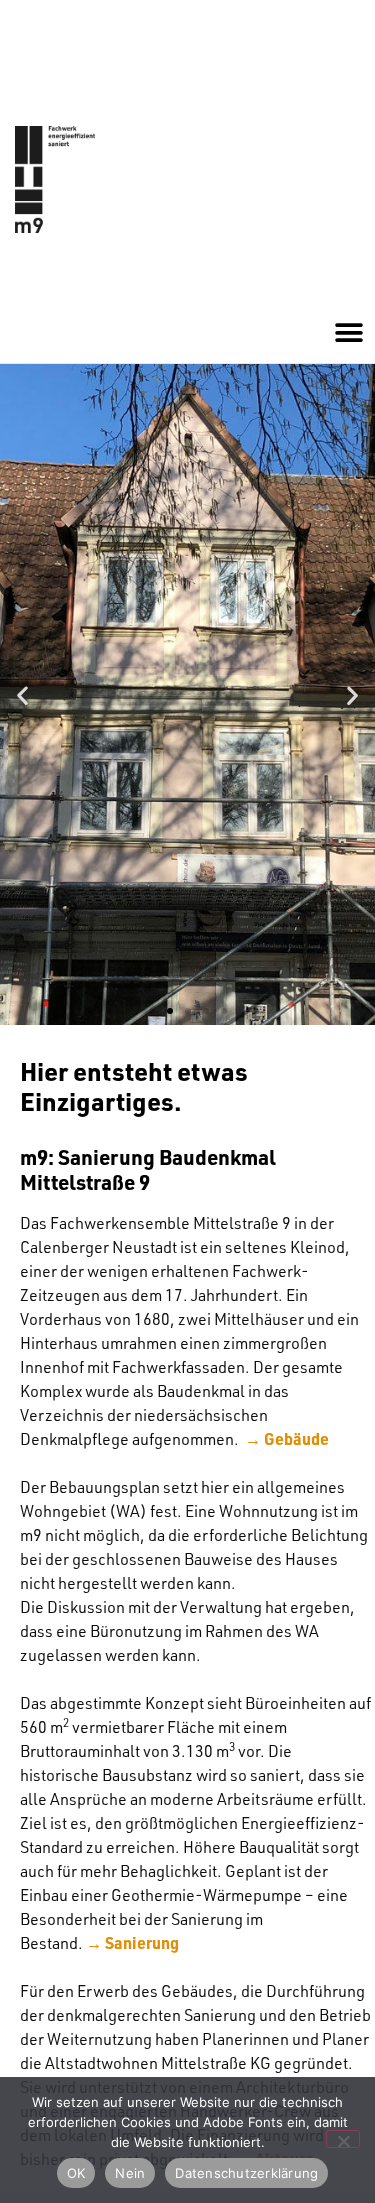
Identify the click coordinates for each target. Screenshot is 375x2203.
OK (76, 2173)
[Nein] (343, 2139)
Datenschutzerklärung (246, 2173)
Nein (130, 2173)
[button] (348, 333)
